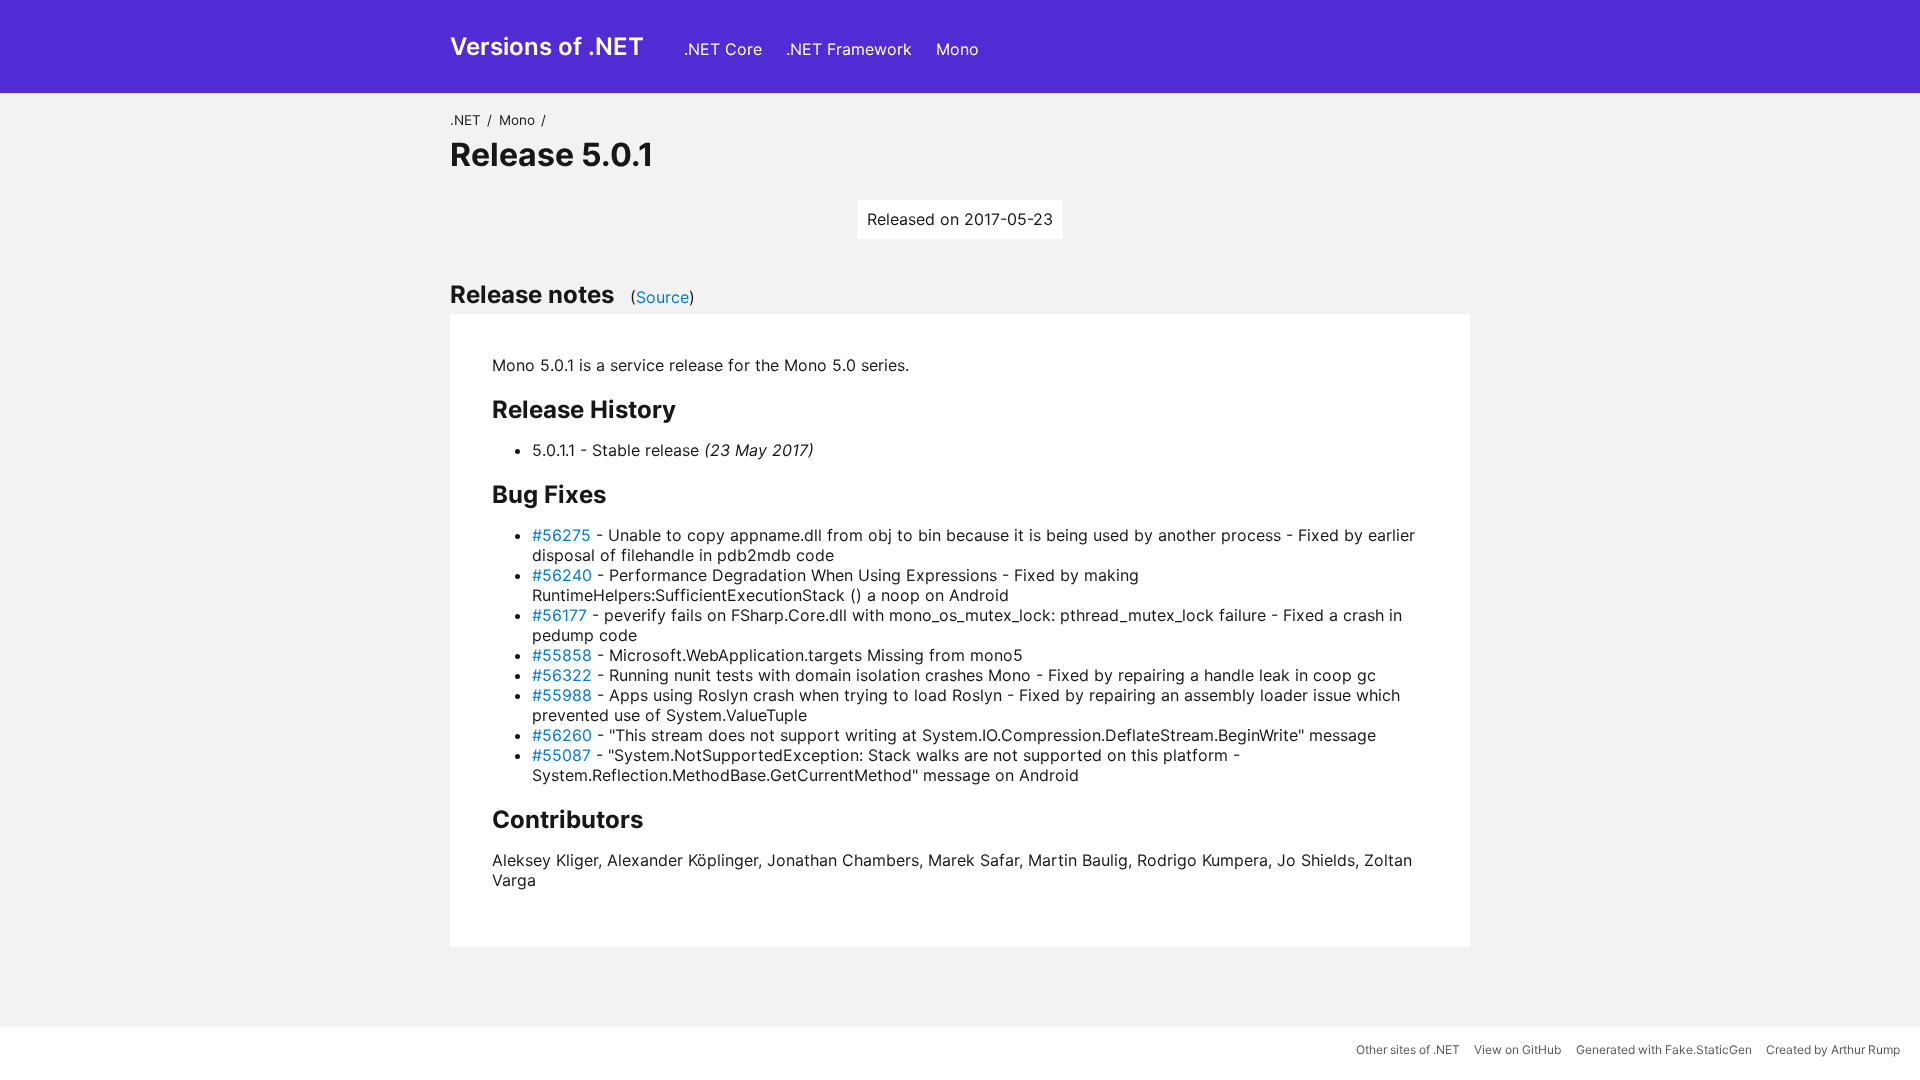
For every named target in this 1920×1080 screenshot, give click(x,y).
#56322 (562, 675)
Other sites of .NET (1408, 1049)
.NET (465, 120)
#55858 (562, 655)
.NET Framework (849, 49)
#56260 (562, 735)
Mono (957, 49)
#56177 (559, 615)
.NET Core (723, 49)
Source (662, 297)
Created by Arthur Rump (1833, 1049)
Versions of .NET (547, 46)
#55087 (561, 755)
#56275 (561, 535)
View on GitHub (1517, 1049)
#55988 (562, 695)
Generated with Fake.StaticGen (1664, 1049)
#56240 (562, 575)
